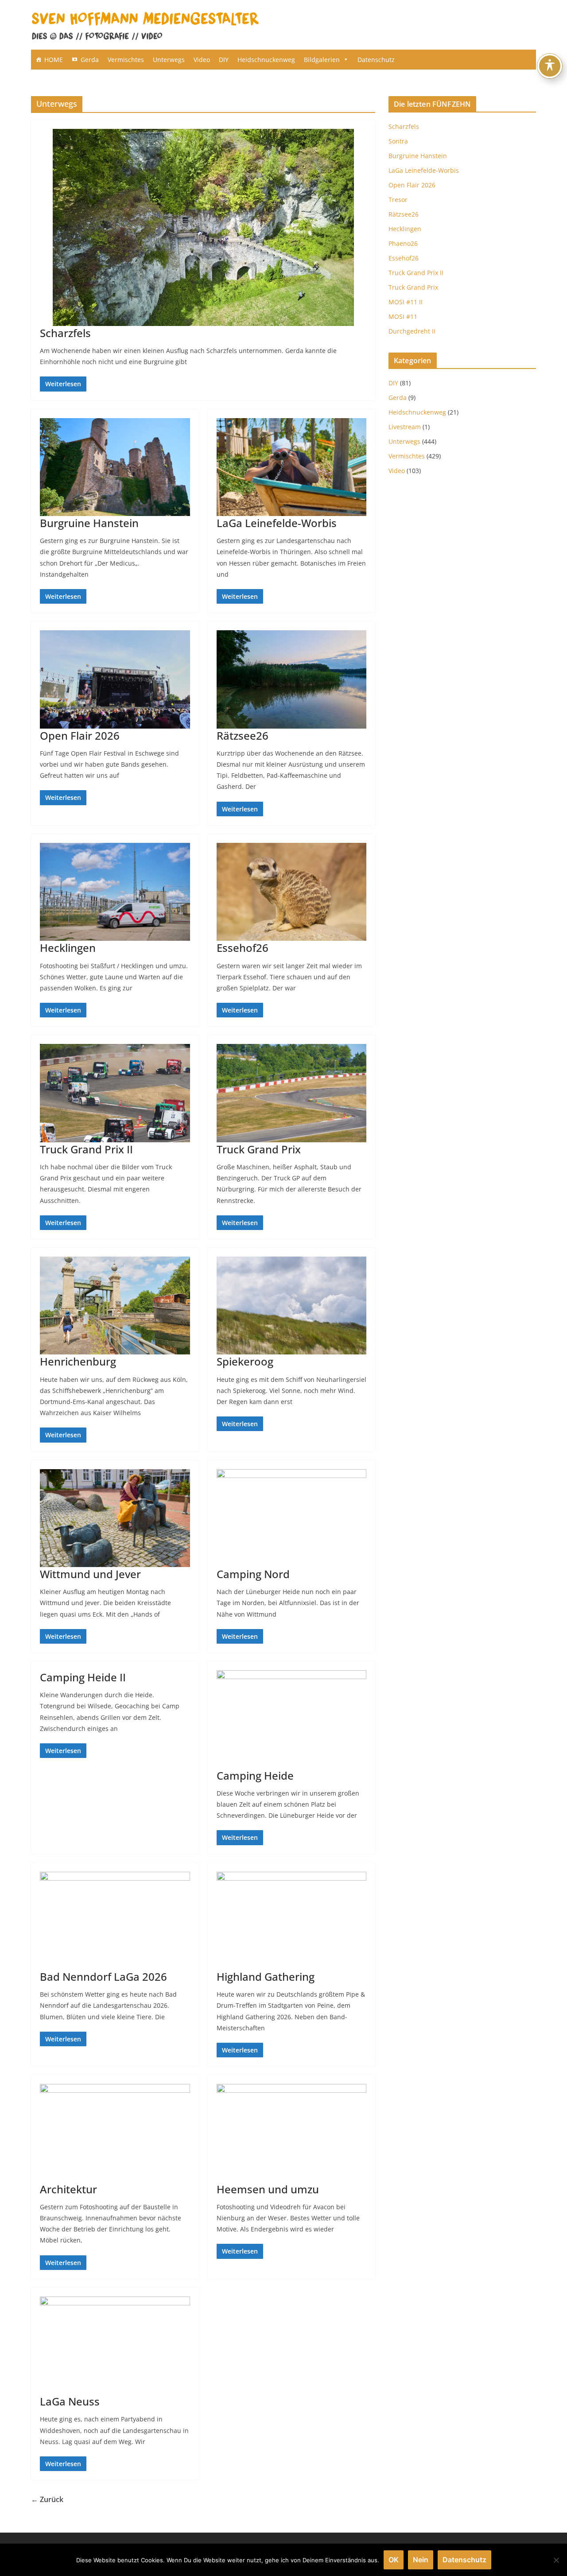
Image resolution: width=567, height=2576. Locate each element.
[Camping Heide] (292, 1719)
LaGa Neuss (70, 2401)
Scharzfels (65, 333)
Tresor (398, 200)
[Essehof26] (292, 892)
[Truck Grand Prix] (292, 1093)
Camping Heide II (83, 1677)
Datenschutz (376, 60)
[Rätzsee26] (292, 679)
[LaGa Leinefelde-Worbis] (292, 467)
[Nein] (556, 2560)
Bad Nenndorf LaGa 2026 (103, 1977)
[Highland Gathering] (292, 1921)
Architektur (68, 2189)
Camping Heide (255, 1775)
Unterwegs (169, 60)
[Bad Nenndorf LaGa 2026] (115, 1921)
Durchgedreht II (412, 331)
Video (202, 60)
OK (394, 2560)
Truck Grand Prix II (86, 1149)
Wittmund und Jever (90, 1574)
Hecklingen (68, 948)
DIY (224, 60)
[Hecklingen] (115, 892)
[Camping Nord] (292, 1518)
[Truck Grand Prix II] (115, 1093)
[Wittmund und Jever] (115, 1518)
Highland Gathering (266, 1977)
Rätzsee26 (243, 735)
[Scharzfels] (203, 227)
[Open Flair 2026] (115, 679)
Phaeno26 (403, 243)
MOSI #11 (403, 316)
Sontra (398, 141)
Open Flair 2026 (80, 735)
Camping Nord (253, 1574)
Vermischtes (126, 60)
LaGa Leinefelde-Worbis (277, 523)
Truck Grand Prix (259, 1149)
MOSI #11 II (406, 302)
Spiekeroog (245, 1361)
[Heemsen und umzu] (292, 2133)
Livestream (405, 427)
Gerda (90, 60)
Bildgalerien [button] (322, 60)
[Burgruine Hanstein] (115, 467)
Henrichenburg (78, 1361)
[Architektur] (115, 2133)
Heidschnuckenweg (266, 60)
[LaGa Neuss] (115, 2346)
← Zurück (47, 2499)
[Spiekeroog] (292, 1306)
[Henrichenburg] (115, 1306)
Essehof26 (243, 948)
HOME (54, 60)
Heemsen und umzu (268, 2189)
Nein (421, 2560)
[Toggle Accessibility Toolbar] (550, 66)
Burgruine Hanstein (89, 523)
